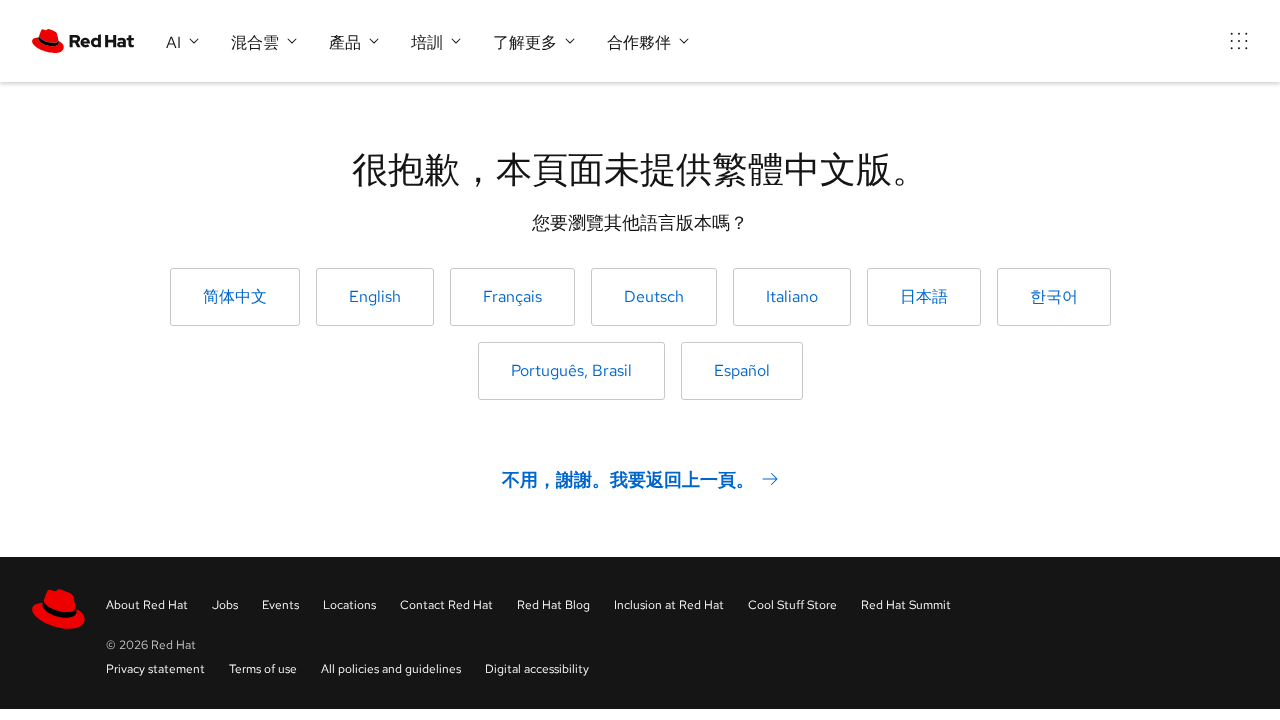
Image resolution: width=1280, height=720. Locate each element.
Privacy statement (155, 669)
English (375, 296)
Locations (349, 605)
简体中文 (235, 296)
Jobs (225, 605)
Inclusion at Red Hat (669, 605)
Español (742, 370)
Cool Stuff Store (792, 605)
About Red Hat (147, 605)
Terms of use (263, 669)
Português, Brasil (571, 370)
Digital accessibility (537, 669)
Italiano (792, 296)
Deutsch (654, 296)
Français (512, 296)
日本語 (924, 296)
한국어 (1054, 296)
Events (280, 605)
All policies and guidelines (391, 669)
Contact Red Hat (446, 605)
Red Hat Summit (906, 605)
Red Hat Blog (553, 605)
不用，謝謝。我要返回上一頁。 (628, 479)
